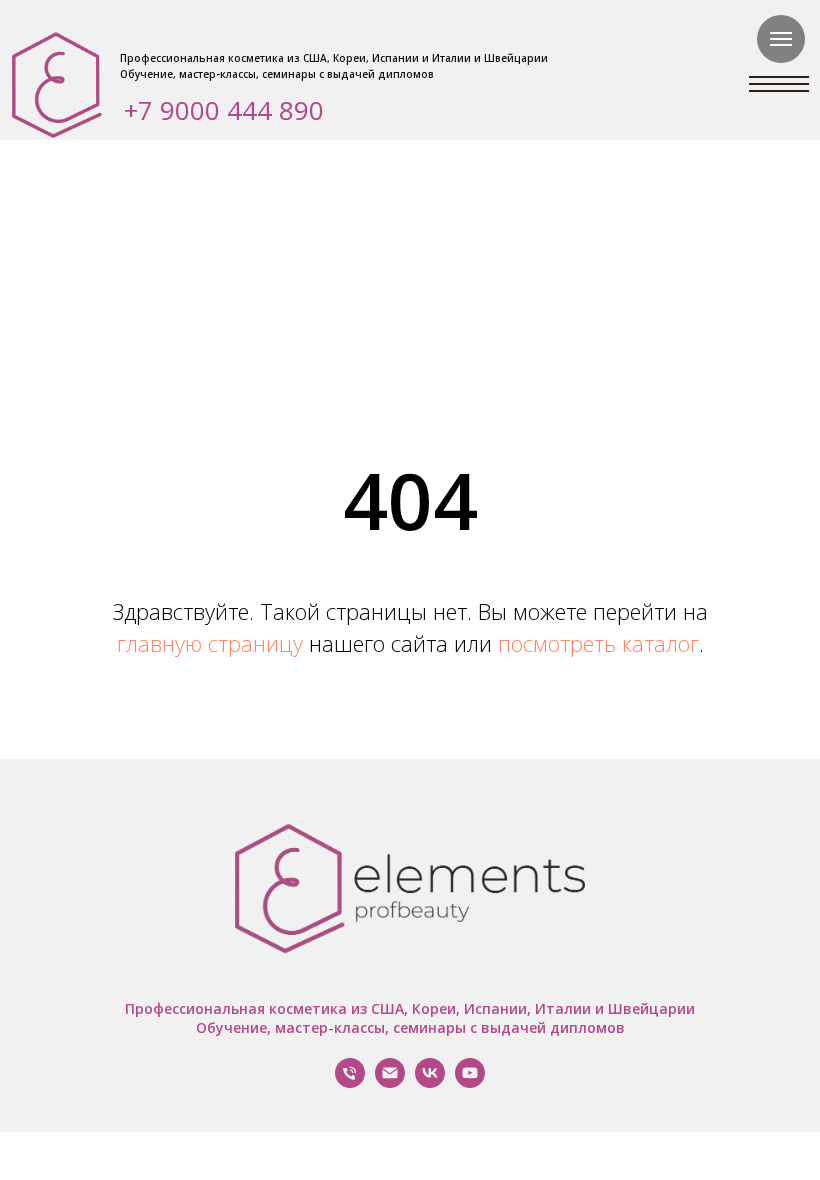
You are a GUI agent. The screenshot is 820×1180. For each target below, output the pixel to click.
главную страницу (210, 643)
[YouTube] (470, 1082)
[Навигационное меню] (781, 39)
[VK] (430, 1082)
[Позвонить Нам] (350, 1082)
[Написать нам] (390, 1082)
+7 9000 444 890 (224, 110)
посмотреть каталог (598, 643)
